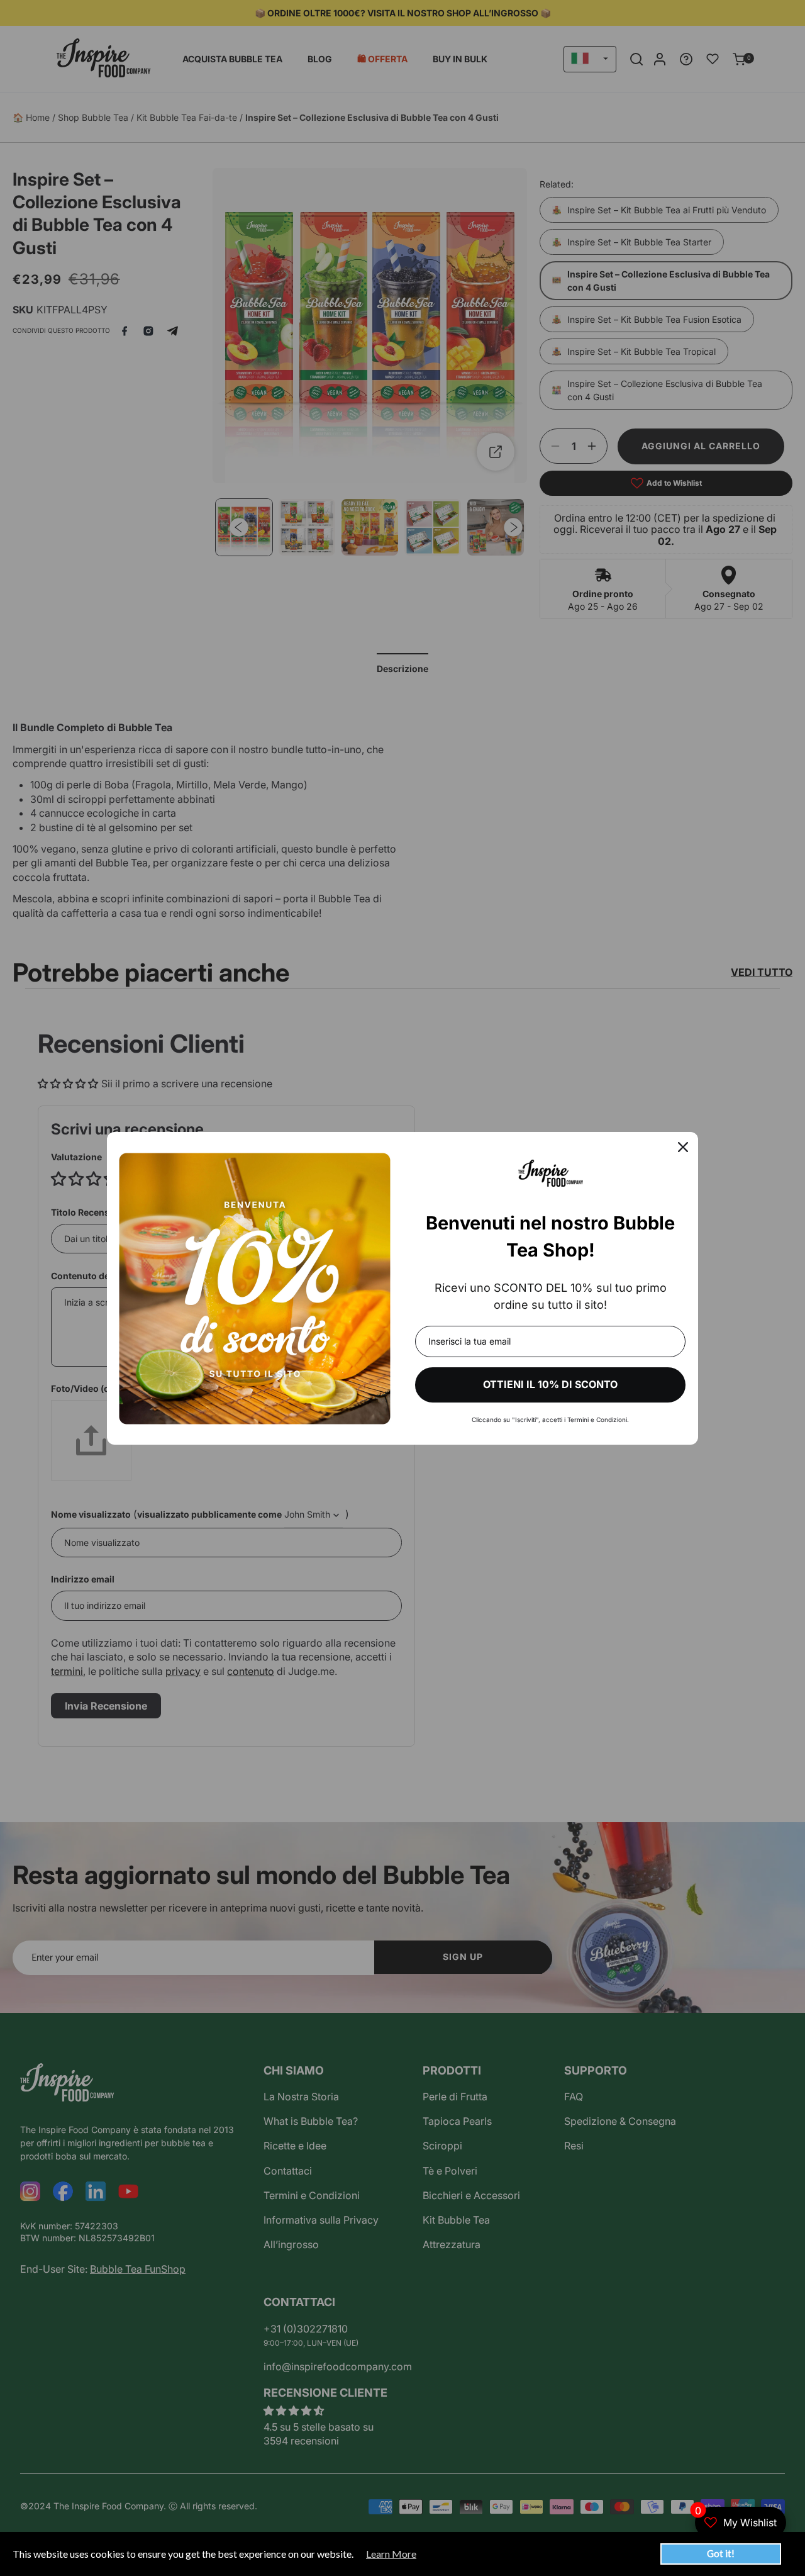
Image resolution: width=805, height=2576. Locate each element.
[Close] (683, 1147)
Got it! (721, 2553)
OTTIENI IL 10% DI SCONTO (550, 1384)
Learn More (391, 2554)
